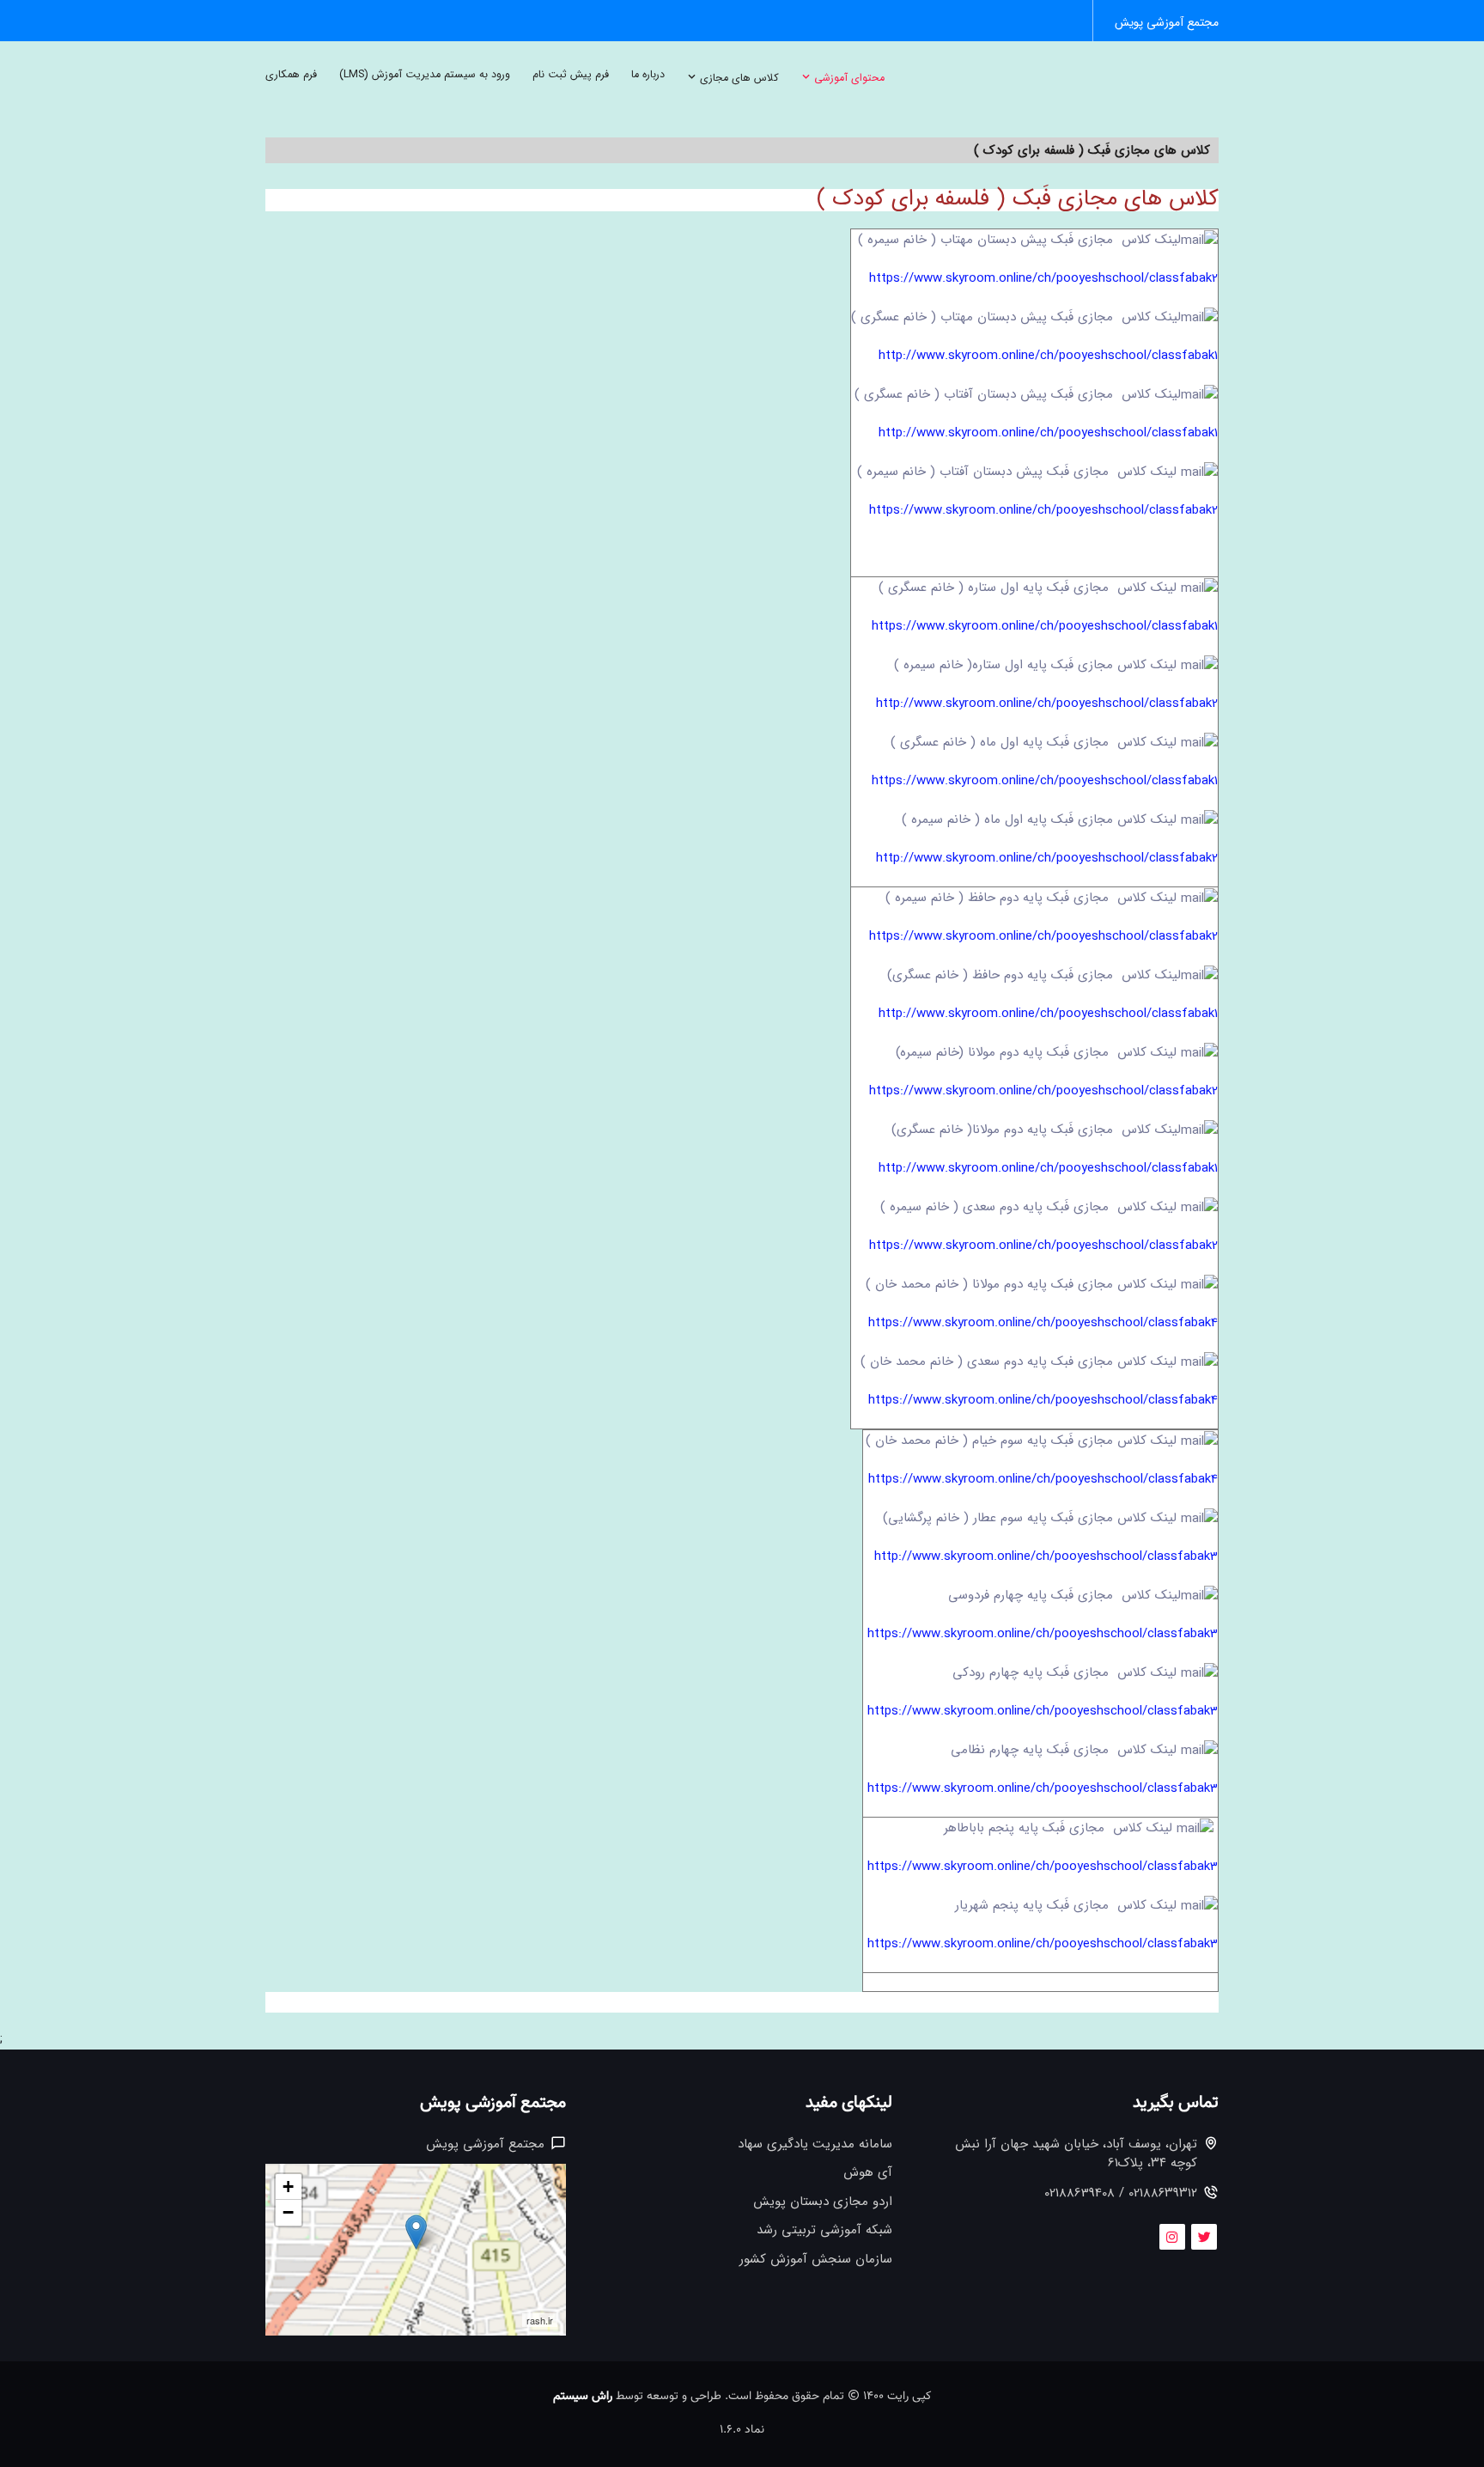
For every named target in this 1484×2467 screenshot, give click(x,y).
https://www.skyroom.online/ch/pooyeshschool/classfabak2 (1043, 278)
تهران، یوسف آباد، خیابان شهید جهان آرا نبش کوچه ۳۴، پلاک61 (1076, 2154)
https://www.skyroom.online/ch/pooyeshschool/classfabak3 (1043, 1634)
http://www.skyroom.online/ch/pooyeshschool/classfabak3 (1046, 1556)
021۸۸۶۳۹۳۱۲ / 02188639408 (1121, 2193)
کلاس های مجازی (738, 78)
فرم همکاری (291, 75)
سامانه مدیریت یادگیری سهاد (815, 2144)
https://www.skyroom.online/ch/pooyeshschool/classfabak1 (1045, 626)
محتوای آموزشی (848, 78)
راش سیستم (583, 2397)
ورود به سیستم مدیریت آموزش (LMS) (425, 75)
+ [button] (288, 2187)
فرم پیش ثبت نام (571, 75)
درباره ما (648, 75)
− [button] (288, 2212)
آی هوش (868, 2173)
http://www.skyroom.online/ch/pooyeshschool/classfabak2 (1047, 704)
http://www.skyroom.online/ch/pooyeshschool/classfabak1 (1048, 356)
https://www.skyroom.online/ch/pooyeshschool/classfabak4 (1043, 1323)
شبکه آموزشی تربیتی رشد (824, 2230)
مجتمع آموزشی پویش (1167, 23)
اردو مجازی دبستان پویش (823, 2202)
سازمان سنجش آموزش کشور (816, 2260)
